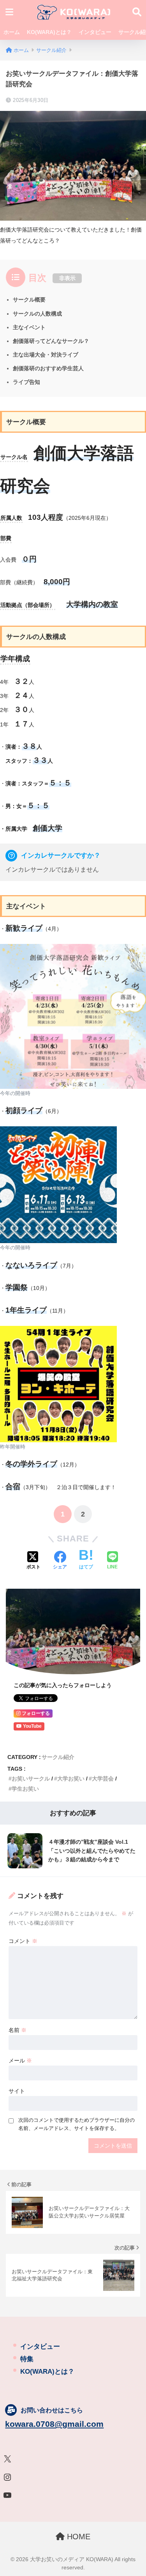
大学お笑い (71, 1779)
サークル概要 (29, 300)
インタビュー (95, 32)
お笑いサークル (31, 1779)
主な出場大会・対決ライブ (46, 355)
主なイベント (29, 327)
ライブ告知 (26, 382)
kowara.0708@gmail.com (54, 2424)
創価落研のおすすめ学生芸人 (48, 368)
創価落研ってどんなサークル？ (51, 341)
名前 (18, 2030)
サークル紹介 (58, 1757)
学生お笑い (25, 1789)
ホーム (12, 32)
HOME (77, 2537)
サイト (17, 2091)
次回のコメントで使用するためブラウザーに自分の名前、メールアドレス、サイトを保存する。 (77, 2124)
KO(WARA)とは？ (49, 32)
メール (20, 2060)
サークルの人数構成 (37, 314)
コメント (23, 1941)
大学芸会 (103, 1779)
